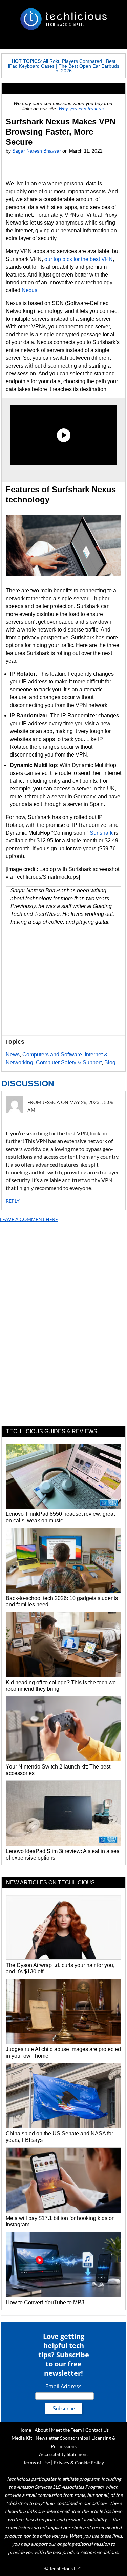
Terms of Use (37, 2462)
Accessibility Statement (63, 2454)
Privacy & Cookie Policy (79, 2462)
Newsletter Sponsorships (62, 2438)
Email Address (63, 2386)
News (13, 1055)
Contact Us (97, 2430)
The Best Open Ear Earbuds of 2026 (87, 68)
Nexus (29, 290)
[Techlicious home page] (63, 19)
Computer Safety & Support (69, 1062)
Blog (110, 1062)
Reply (13, 1201)
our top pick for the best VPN (79, 259)
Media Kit (22, 2438)
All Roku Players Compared (72, 61)
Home (25, 2430)
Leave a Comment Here (29, 1219)
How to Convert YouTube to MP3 (45, 2302)
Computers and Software (52, 1055)
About (41, 2430)
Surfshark (101, 833)
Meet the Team (67, 2430)
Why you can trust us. (82, 109)
